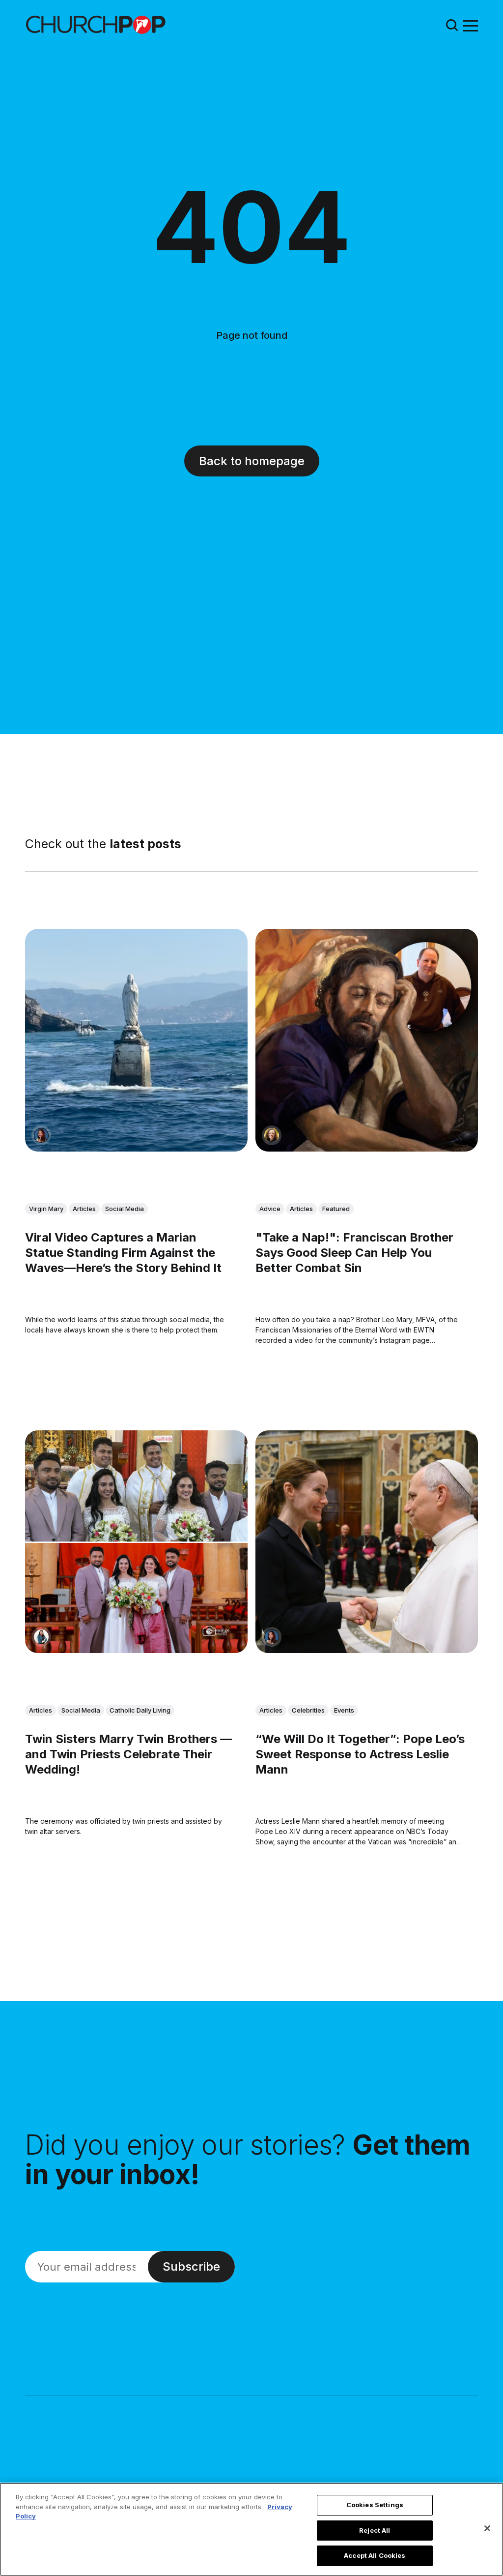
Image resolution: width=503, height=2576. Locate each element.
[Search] (452, 25)
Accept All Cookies (375, 2555)
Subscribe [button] (191, 2266)
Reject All (375, 2530)
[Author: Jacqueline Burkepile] (272, 1135)
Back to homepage (252, 461)
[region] (251, 2529)
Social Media (125, 1208)
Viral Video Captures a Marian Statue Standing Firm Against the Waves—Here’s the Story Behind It (123, 1252)
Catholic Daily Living (140, 1710)
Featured (336, 1208)
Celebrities (308, 1710)
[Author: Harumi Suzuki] (41, 1636)
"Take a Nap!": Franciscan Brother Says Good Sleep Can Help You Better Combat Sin (354, 1252)
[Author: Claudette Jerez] (41, 1135)
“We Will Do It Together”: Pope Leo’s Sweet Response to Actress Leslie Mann (360, 1754)
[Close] (487, 2528)
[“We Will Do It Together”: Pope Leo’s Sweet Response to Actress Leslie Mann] (367, 1542)
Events (344, 1710)
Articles (84, 1208)
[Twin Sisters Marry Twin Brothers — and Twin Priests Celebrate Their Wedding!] (136, 1542)
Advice (270, 1208)
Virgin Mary (46, 1208)
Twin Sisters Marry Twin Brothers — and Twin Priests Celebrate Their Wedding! (128, 1754)
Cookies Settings (375, 2505)
